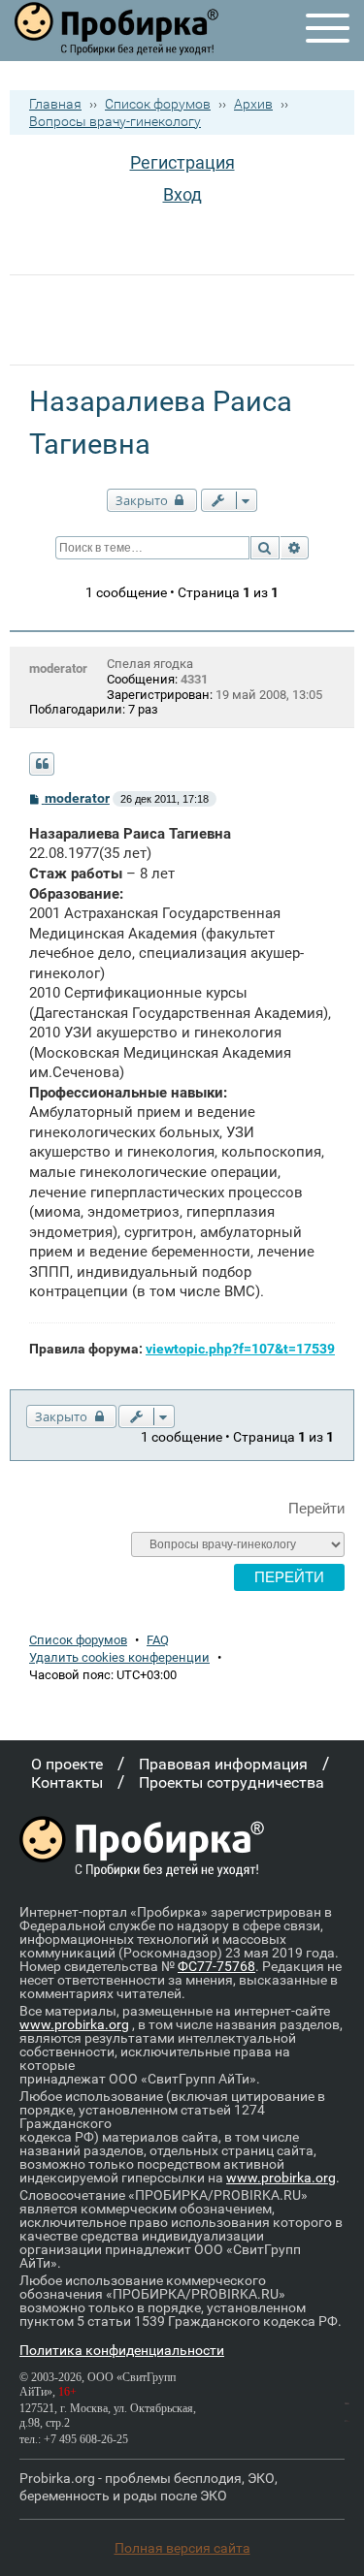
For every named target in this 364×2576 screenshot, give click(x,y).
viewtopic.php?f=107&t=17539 (240, 1349)
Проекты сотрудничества (232, 1782)
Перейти (316, 1508)
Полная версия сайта (182, 2548)
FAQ (158, 1640)
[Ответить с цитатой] (42, 764)
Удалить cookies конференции (119, 1657)
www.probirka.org (74, 2024)
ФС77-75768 (216, 1966)
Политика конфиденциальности (122, 2350)
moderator (58, 668)
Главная (55, 104)
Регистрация (182, 162)
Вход (182, 194)
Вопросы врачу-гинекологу (115, 121)
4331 (194, 679)
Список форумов (158, 104)
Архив (253, 104)
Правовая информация (223, 1764)
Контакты (67, 1782)
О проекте (67, 1764)
